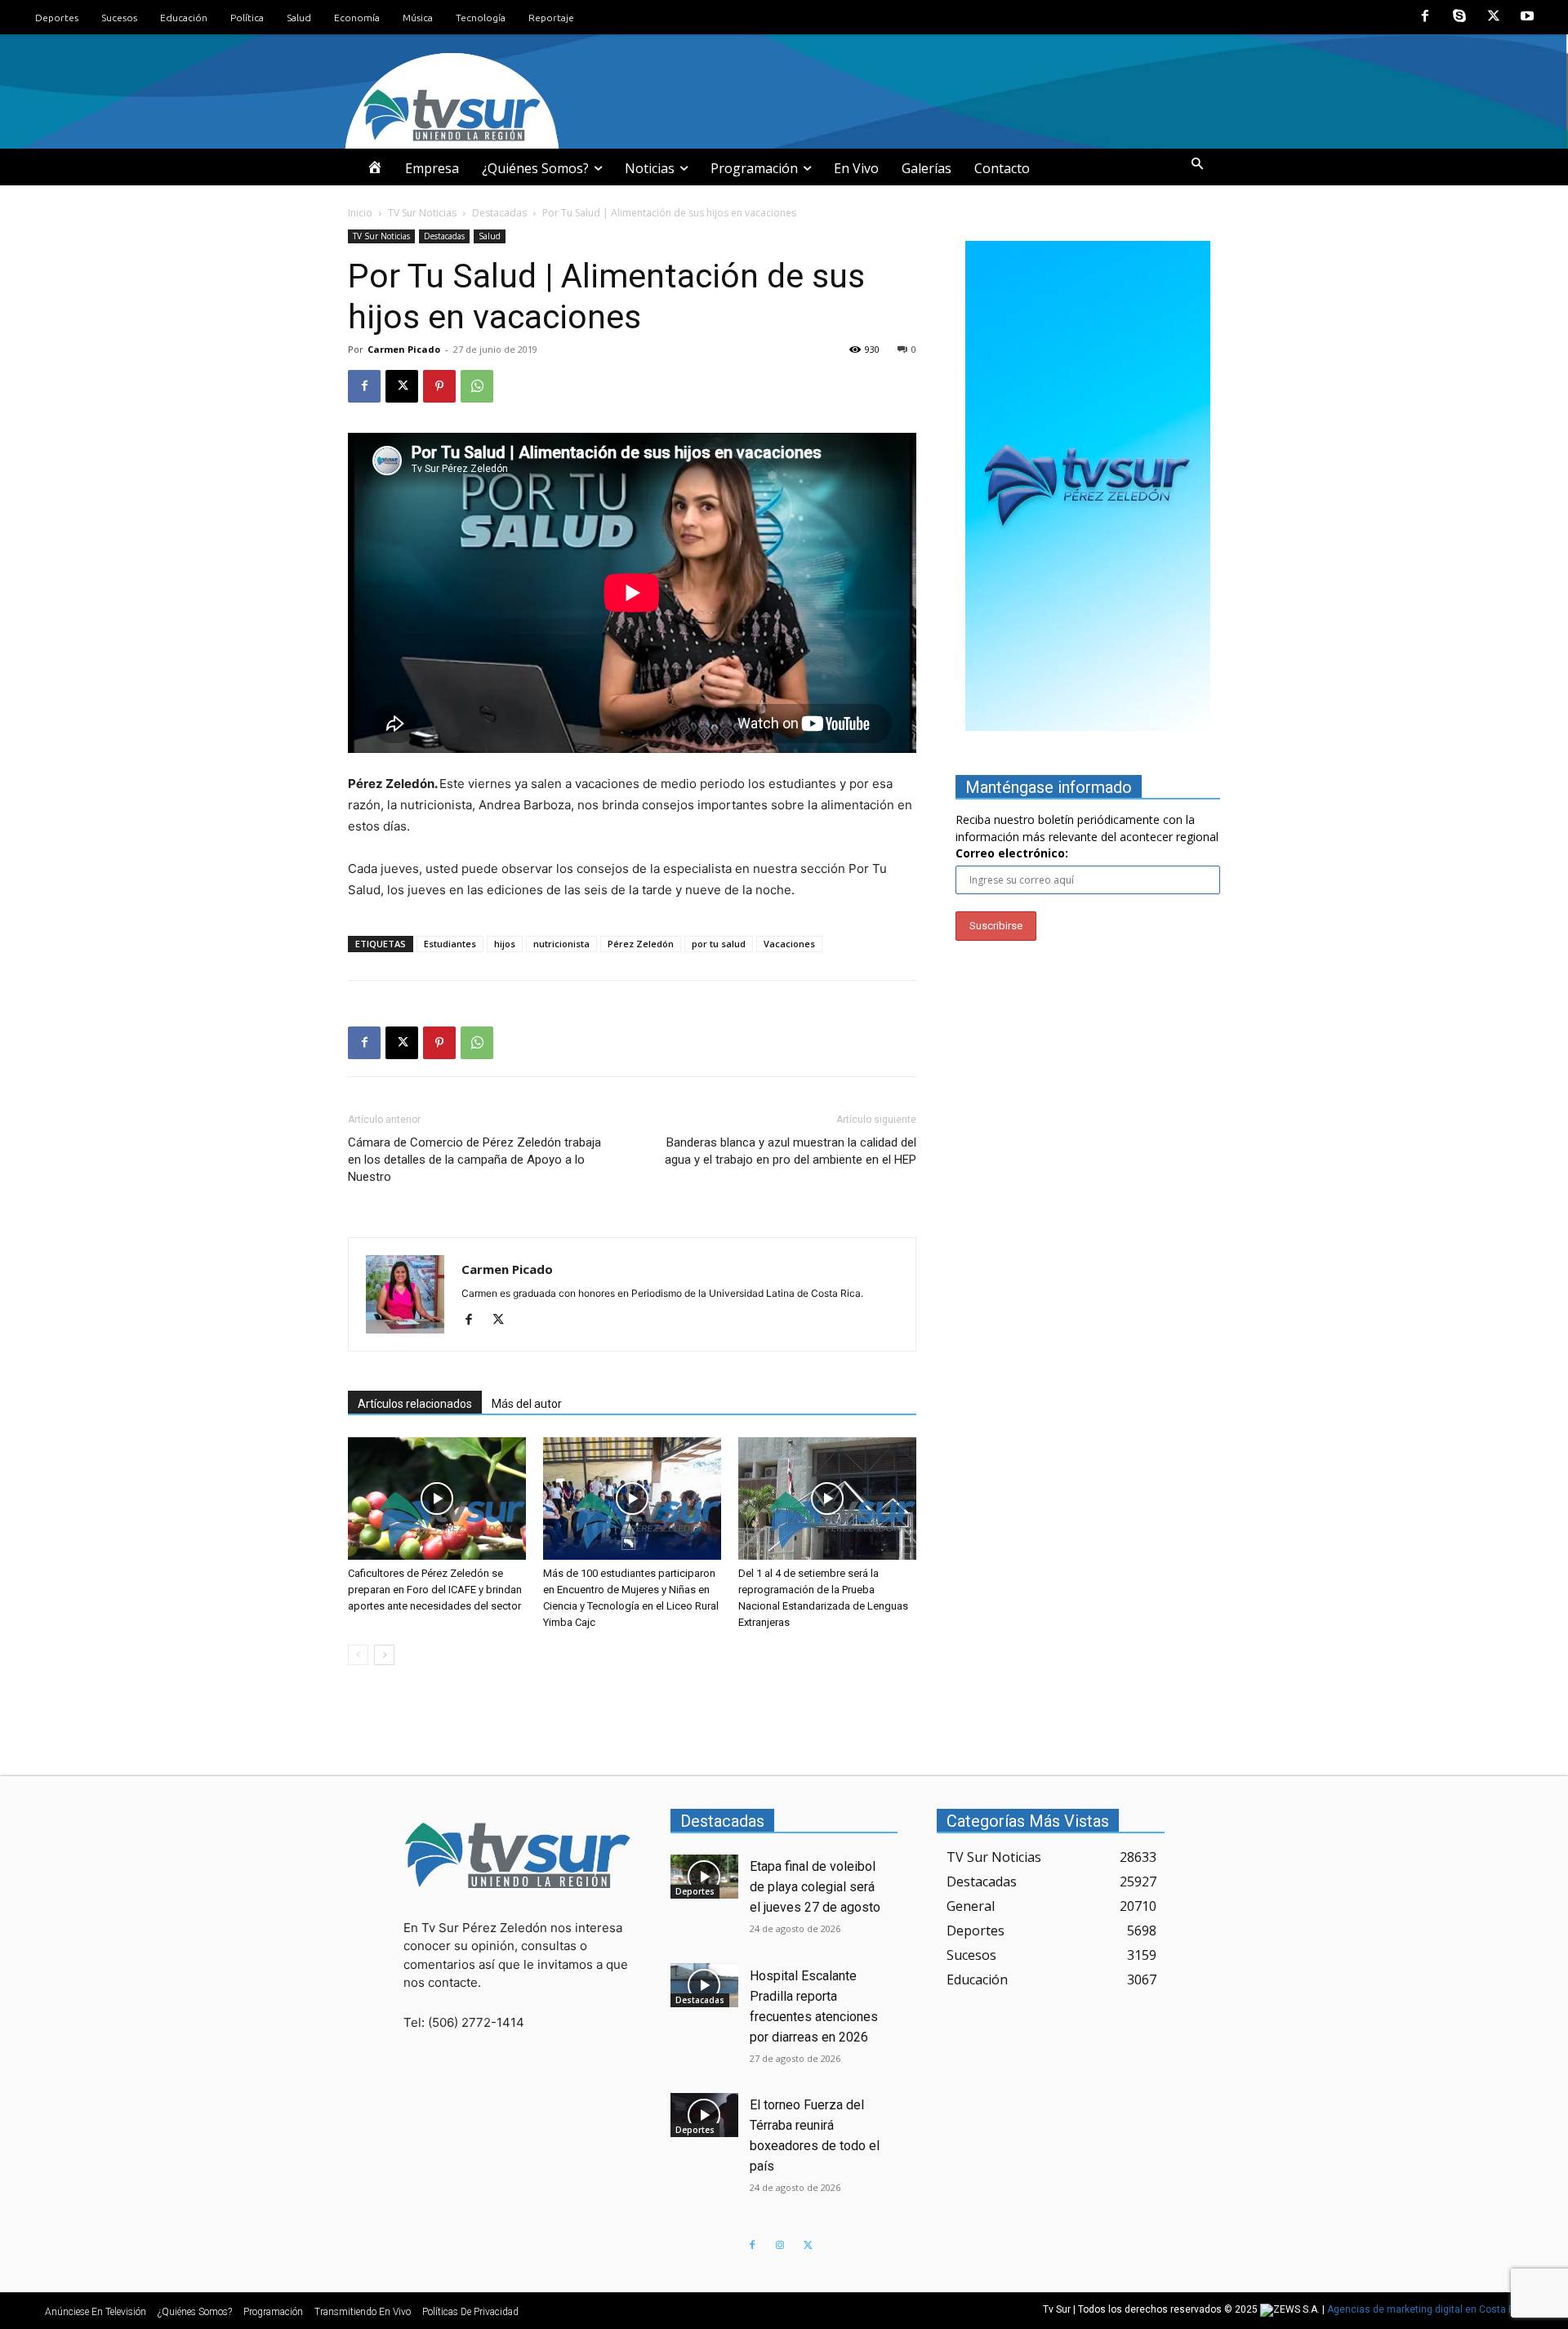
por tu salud (719, 944)
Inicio (360, 213)
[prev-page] (358, 1655)
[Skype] (1459, 17)
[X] (1494, 17)
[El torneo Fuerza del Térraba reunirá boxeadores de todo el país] (705, 2115)
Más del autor (527, 1404)
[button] (1197, 164)
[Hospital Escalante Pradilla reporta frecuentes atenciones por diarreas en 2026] (705, 1985)
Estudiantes (450, 944)
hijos (505, 944)
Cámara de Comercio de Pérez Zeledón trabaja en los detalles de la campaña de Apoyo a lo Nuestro (474, 1160)
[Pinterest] (439, 386)
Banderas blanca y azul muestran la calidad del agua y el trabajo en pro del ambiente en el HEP (791, 1151)
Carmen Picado (404, 349)
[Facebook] (1426, 17)
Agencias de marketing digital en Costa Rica (1428, 2310)
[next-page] (384, 1655)
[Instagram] (780, 2246)
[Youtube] (1527, 17)
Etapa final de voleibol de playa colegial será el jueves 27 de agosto (815, 1887)
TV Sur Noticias (422, 213)
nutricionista (561, 944)
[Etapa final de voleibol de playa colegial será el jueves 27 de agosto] (705, 1877)
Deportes (695, 1891)
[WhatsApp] (477, 386)
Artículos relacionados (415, 1404)
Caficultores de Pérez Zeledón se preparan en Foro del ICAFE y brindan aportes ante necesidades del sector (435, 1590)
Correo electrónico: (1012, 853)
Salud (490, 236)
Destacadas (499, 213)
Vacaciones (789, 944)
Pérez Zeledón (641, 944)
